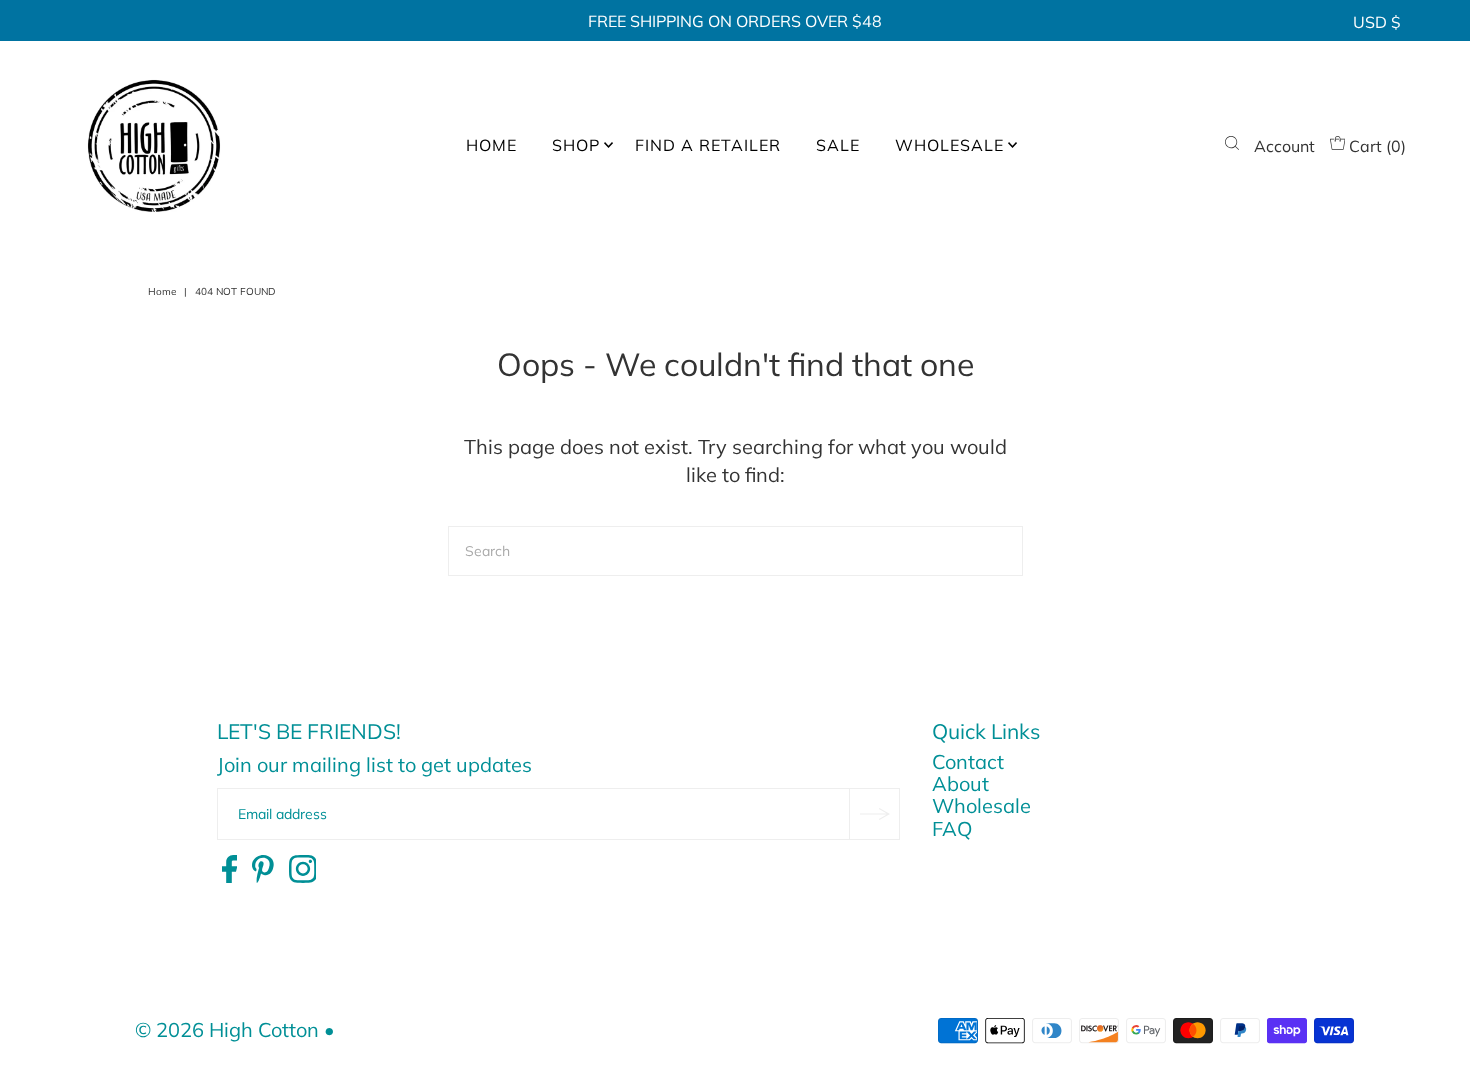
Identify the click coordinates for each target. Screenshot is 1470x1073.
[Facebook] (229, 870)
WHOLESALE (949, 145)
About (960, 783)
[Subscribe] (874, 814)
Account (1284, 146)
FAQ (952, 828)
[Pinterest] (263, 870)
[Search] (1232, 146)
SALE (838, 145)
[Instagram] (303, 870)
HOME (491, 145)
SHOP (576, 145)
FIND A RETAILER (708, 145)
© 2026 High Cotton (227, 1029)
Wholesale (981, 805)
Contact (968, 761)
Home (162, 291)
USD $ (1377, 22)
